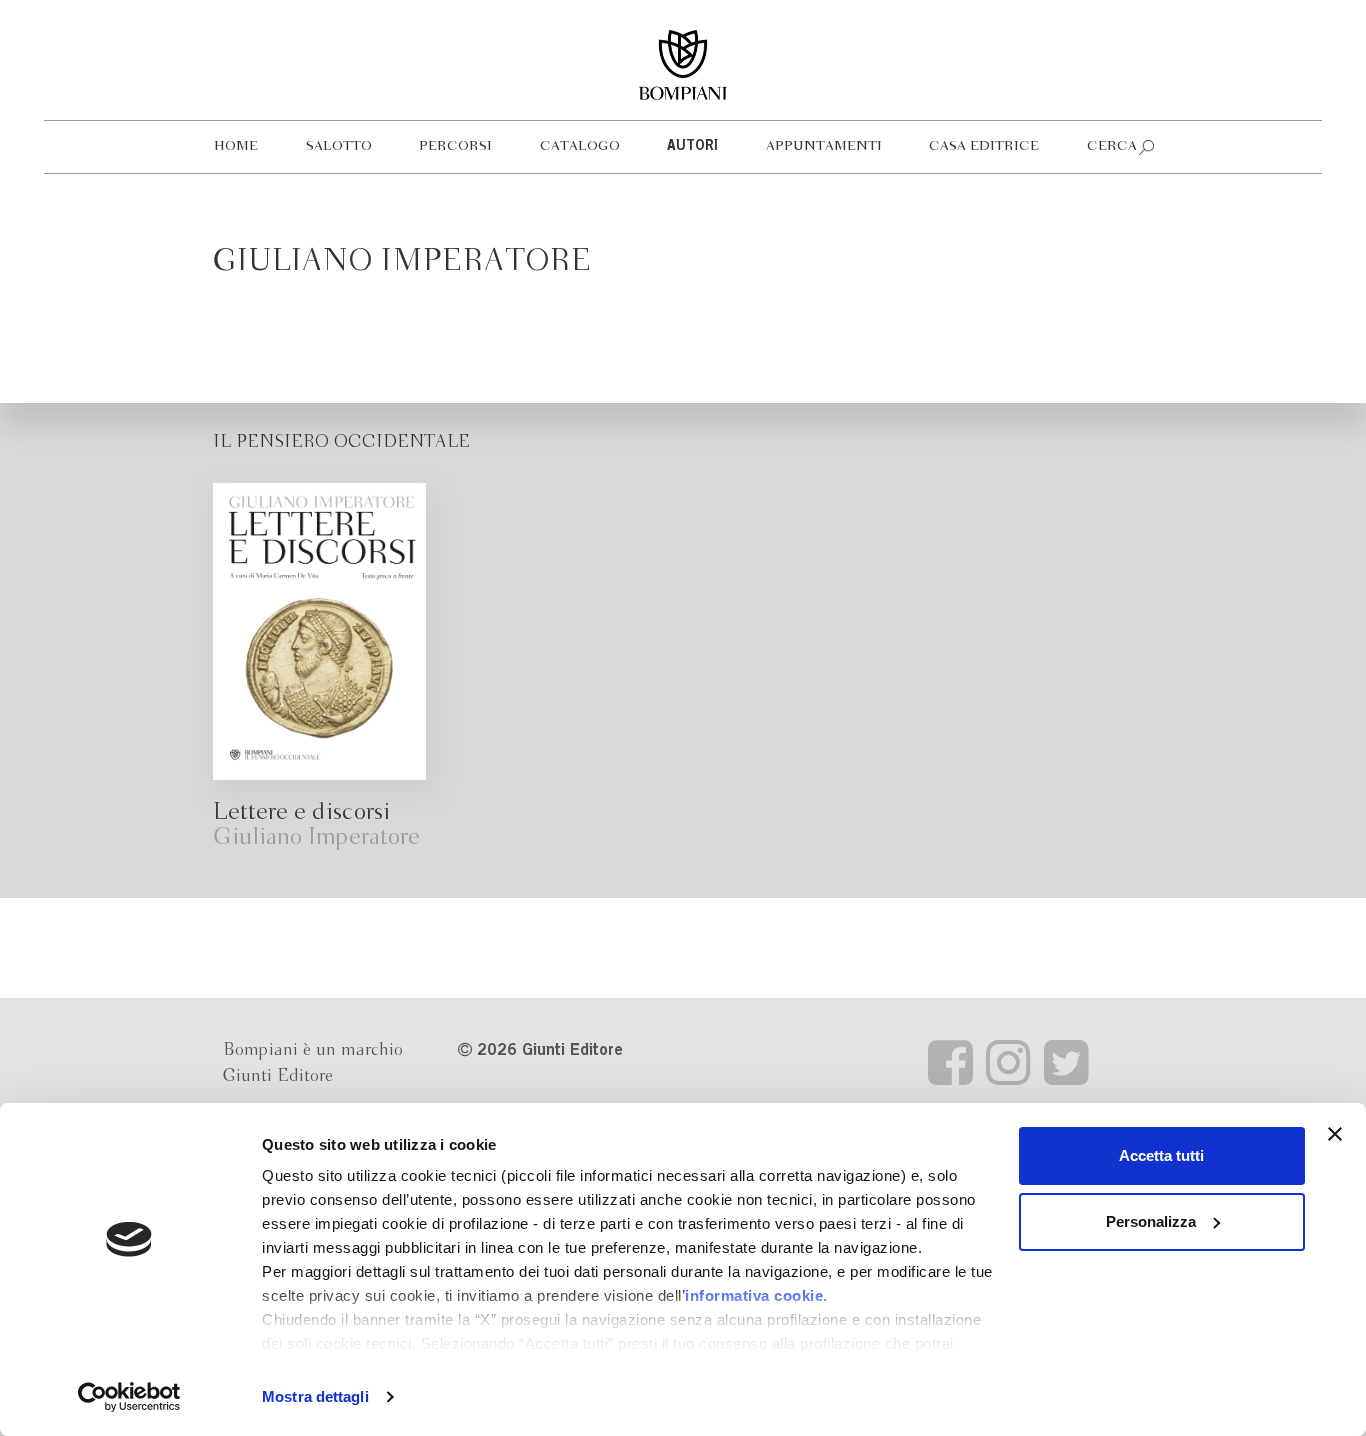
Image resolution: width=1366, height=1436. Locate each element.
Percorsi (455, 146)
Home (236, 146)
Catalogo (580, 146)
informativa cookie (754, 1295)
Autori (692, 147)
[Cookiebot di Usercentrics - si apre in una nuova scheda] (129, 1397)
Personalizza (1151, 1221)
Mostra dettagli (315, 1396)
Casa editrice (984, 146)
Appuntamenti (824, 146)
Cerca (1112, 146)
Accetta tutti (1161, 1155)
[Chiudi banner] (1335, 1134)
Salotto (339, 146)
